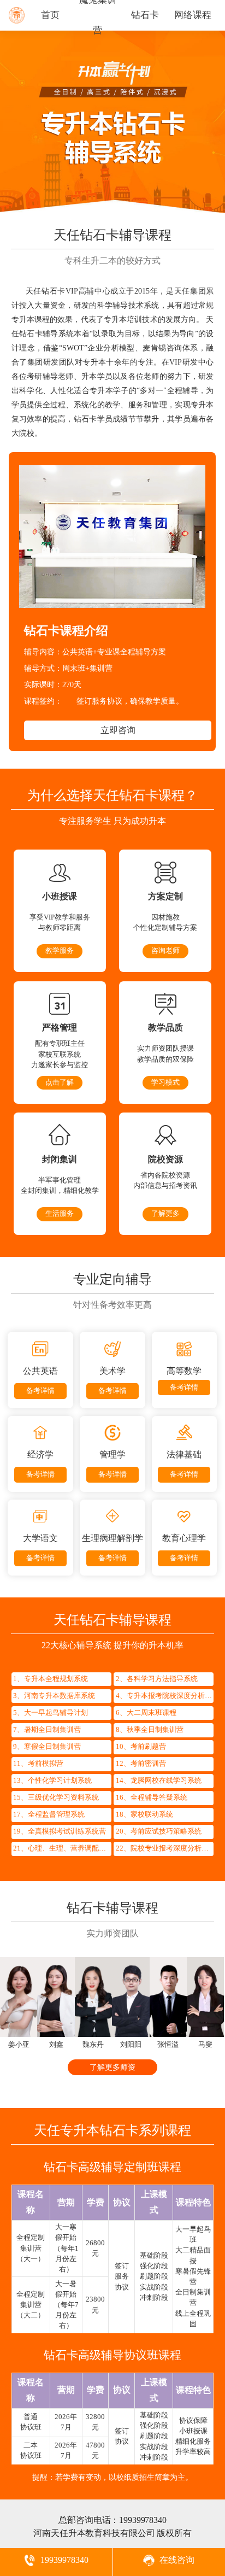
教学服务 (60, 951)
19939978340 (143, 2520)
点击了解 (60, 1082)
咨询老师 (165, 951)
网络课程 (193, 15)
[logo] (17, 23)
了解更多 (165, 1214)
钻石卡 (145, 15)
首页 (50, 15)
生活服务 (60, 1214)
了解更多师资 (112, 2067)
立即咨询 (118, 730)
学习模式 (165, 1082)
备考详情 (40, 1391)
